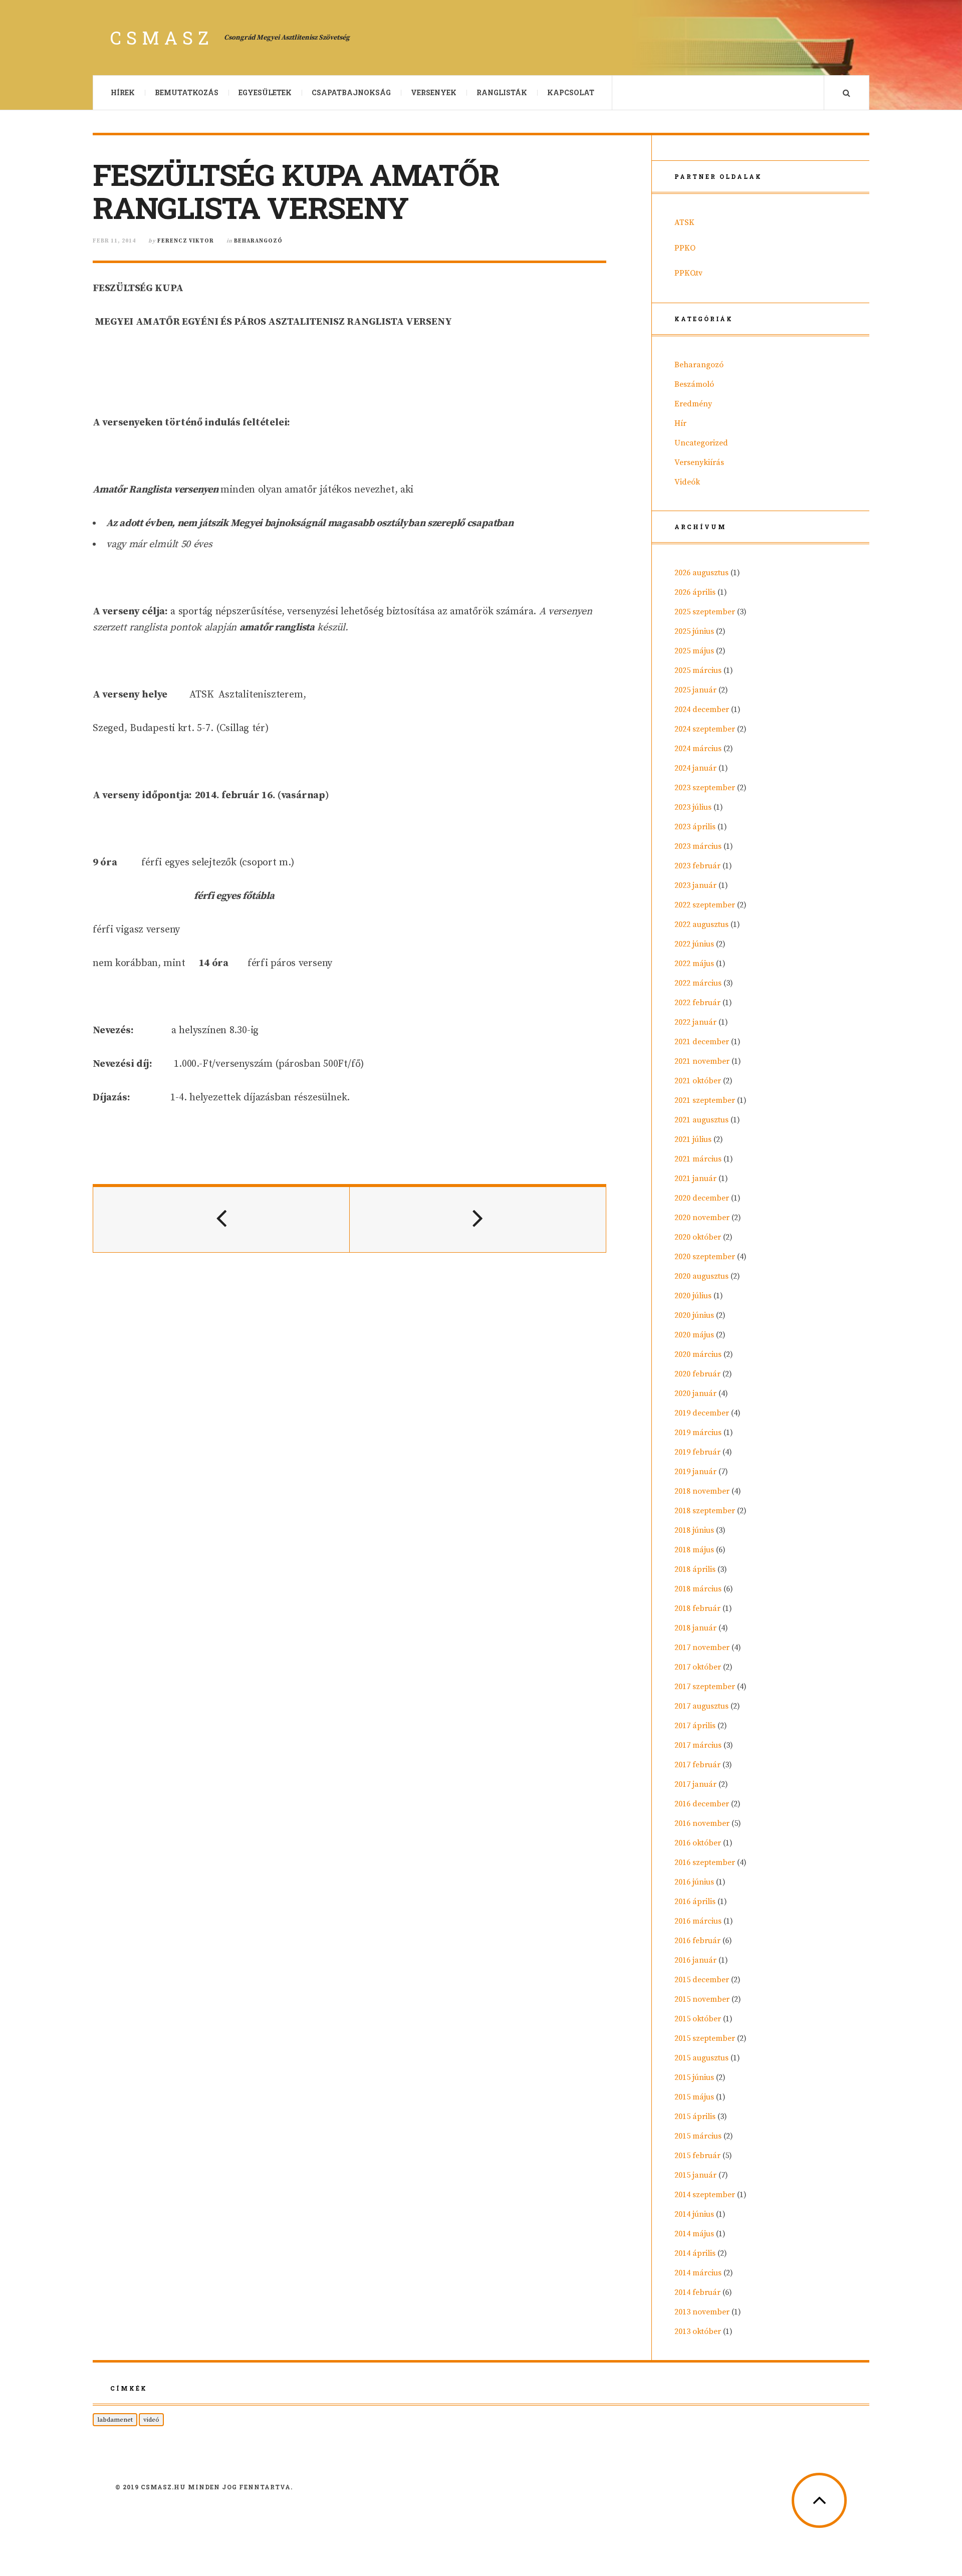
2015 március (698, 2136)
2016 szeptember (705, 1862)
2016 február (697, 1941)
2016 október (698, 1843)
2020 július (693, 1296)
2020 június (694, 1315)
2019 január (695, 1472)
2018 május (694, 1550)
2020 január (695, 1393)
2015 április (695, 2117)
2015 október (698, 2019)
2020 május (694, 1335)
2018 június (694, 1530)
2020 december (702, 1198)
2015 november (702, 1999)
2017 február (697, 1765)
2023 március (698, 846)
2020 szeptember (705, 1257)
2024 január (695, 768)
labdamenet (115, 2420)
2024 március (698, 749)
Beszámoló (694, 384)
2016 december (702, 1804)
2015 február (697, 2156)
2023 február (697, 866)
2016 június (694, 1882)
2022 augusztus (701, 924)
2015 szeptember (705, 2038)
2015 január (695, 2175)
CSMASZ (162, 38)
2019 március (698, 1433)
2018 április (695, 1569)
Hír (680, 423)
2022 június (694, 944)
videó (151, 2420)
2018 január (695, 1628)
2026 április (695, 592)
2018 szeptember (705, 1511)
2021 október (698, 1081)
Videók (687, 482)
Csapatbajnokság (351, 92)
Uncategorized (701, 443)
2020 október (698, 1237)
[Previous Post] (221, 1220)
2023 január (695, 885)
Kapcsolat (571, 92)
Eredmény (693, 404)
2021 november (702, 1061)
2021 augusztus (701, 1120)
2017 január (695, 1784)
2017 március (698, 1745)
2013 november (702, 2312)
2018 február (697, 1608)
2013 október (698, 2331)
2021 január (695, 1179)
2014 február (697, 2292)
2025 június (694, 631)
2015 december (702, 1980)
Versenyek (434, 92)
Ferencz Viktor (186, 241)
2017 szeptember (705, 1687)
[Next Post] (478, 1220)
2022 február (697, 1003)
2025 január (695, 690)
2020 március (698, 1354)
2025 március (698, 670)
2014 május (694, 2234)
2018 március (698, 1589)
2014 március (698, 2273)
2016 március (698, 1921)
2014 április (695, 2253)
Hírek (123, 92)
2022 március (698, 983)
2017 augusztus (701, 1706)
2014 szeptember (705, 2195)
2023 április (695, 827)
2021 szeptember (705, 1100)
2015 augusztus (701, 2058)
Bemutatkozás (187, 92)
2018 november (702, 1491)
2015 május (694, 2097)
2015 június (694, 2077)
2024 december (702, 710)
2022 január (695, 1022)
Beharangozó (258, 241)
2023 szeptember (705, 788)
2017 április (695, 1726)
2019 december (702, 1413)
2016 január (695, 1960)
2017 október (698, 1667)
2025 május (694, 651)
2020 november (702, 1218)
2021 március (698, 1159)
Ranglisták (502, 92)
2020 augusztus (701, 1276)
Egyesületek (265, 92)
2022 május (694, 964)
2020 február (697, 1374)
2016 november (702, 1823)
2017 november (702, 1648)
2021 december (702, 1042)
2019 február (697, 1452)
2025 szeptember (705, 612)
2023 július (693, 807)
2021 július (693, 1139)
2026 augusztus (701, 573)
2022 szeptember (705, 905)
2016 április (695, 1902)
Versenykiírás (699, 462)
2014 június (694, 2214)
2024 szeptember (705, 729)
